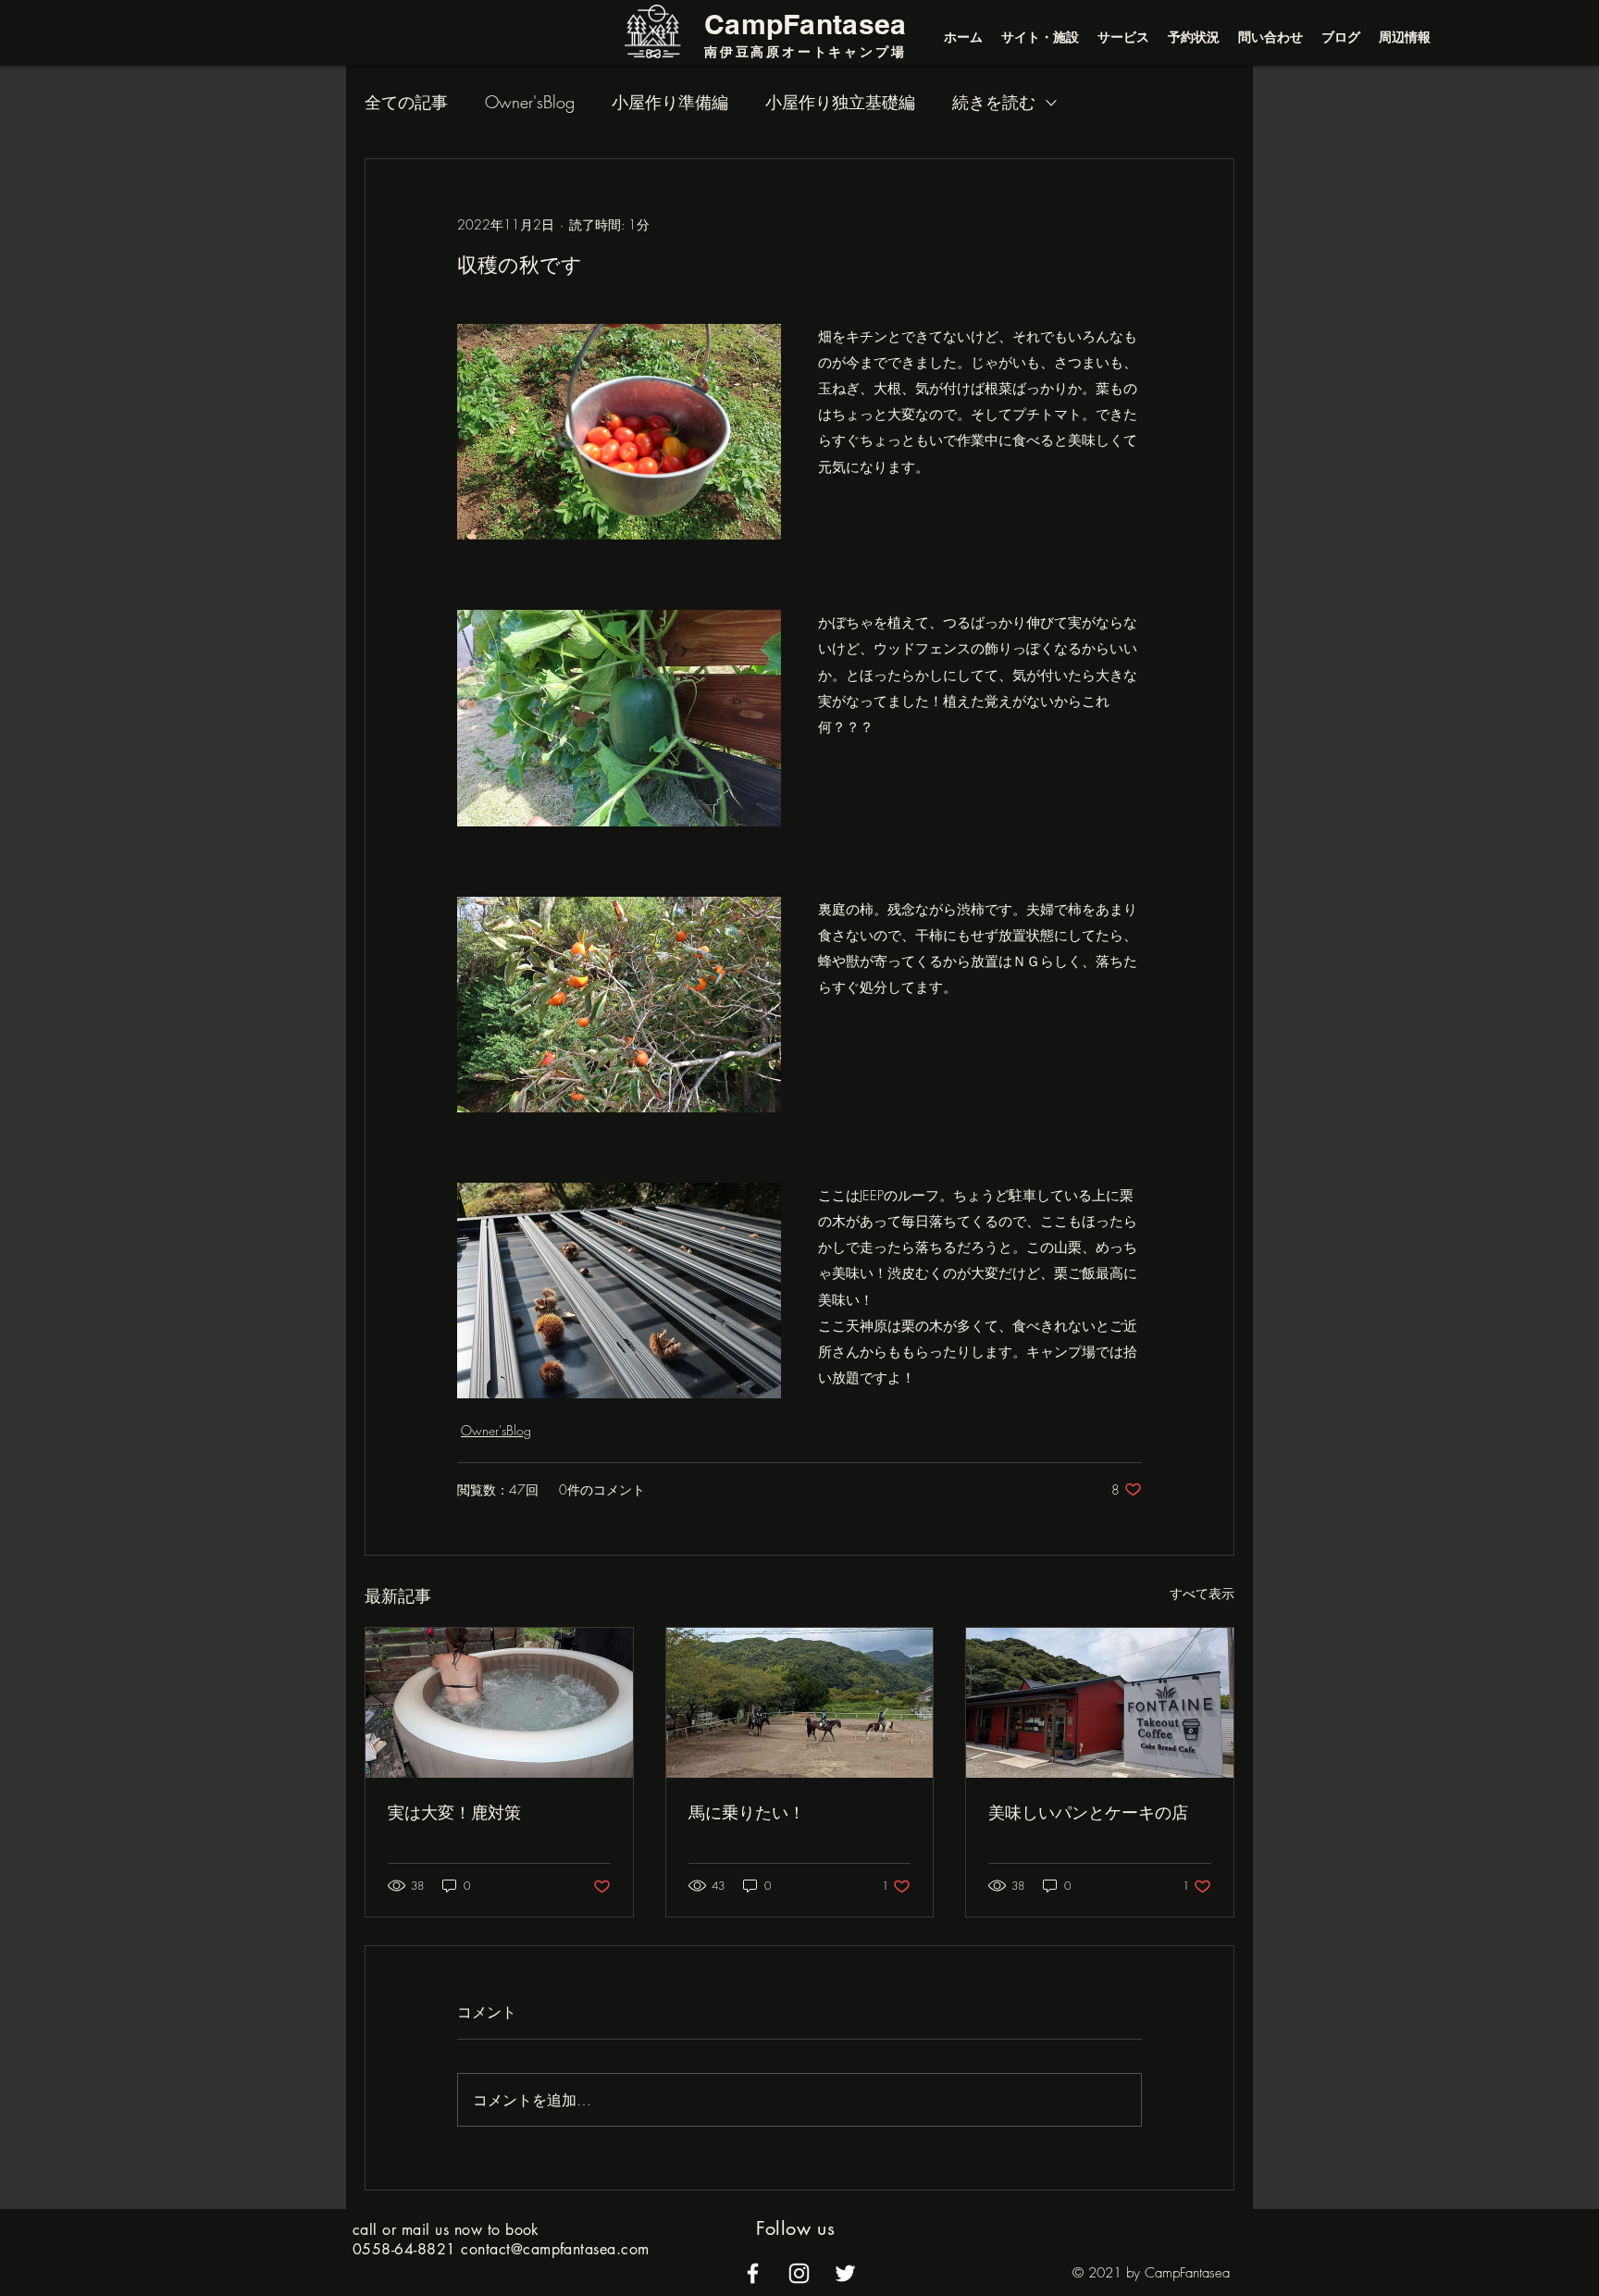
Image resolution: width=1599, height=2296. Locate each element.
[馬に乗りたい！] (800, 1703)
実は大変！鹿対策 (454, 1812)
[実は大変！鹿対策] (499, 1703)
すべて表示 (1202, 1593)
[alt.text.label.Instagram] (799, 2273)
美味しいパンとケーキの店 (1088, 1812)
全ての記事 (406, 102)
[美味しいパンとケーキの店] (1100, 1703)
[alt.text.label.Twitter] (845, 2273)
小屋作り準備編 (670, 102)
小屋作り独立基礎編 (840, 102)
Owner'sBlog (530, 102)
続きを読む (994, 102)
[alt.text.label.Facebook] (753, 2273)
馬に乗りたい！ (747, 1812)
